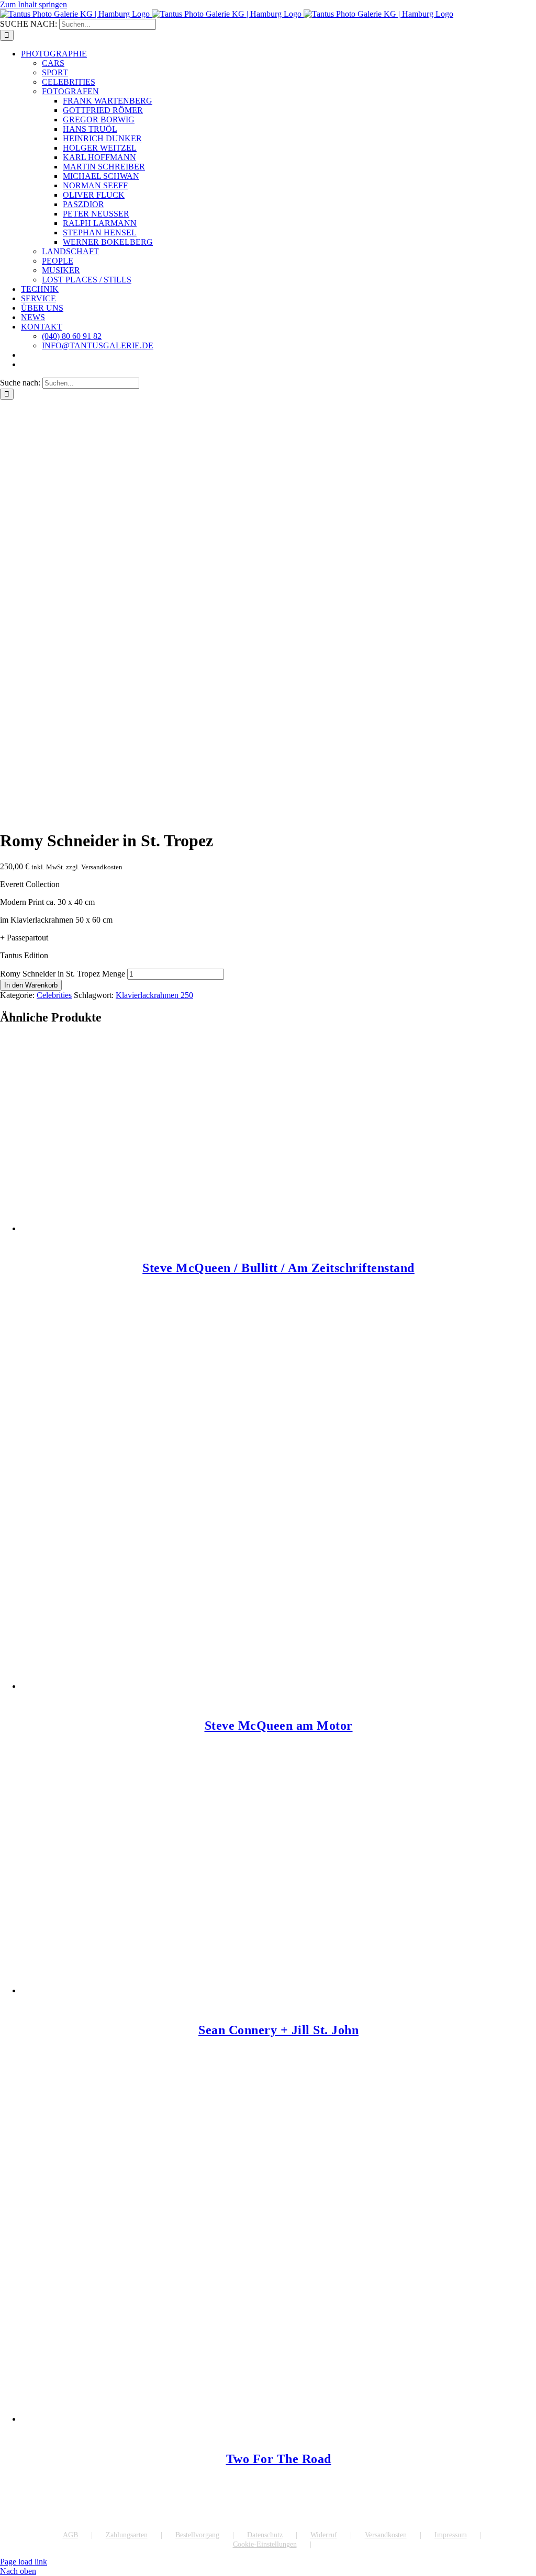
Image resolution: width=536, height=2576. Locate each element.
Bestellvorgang (197, 2535)
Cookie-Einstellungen (265, 2544)
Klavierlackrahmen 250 (154, 995)
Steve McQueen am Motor (279, 1726)
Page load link (24, 2562)
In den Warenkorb (31, 985)
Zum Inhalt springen (33, 4)
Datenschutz (265, 2535)
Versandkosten (386, 2535)
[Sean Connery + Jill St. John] (278, 1896)
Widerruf (324, 2535)
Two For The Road (279, 2459)
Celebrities (54, 995)
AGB (70, 2535)
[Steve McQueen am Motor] (278, 1515)
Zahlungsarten (127, 2535)
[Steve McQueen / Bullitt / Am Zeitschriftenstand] (278, 1134)
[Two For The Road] (278, 2262)
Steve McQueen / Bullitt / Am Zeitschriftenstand (278, 1268)
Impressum (451, 2535)
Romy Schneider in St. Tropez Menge (63, 974)
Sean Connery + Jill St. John (278, 2030)
